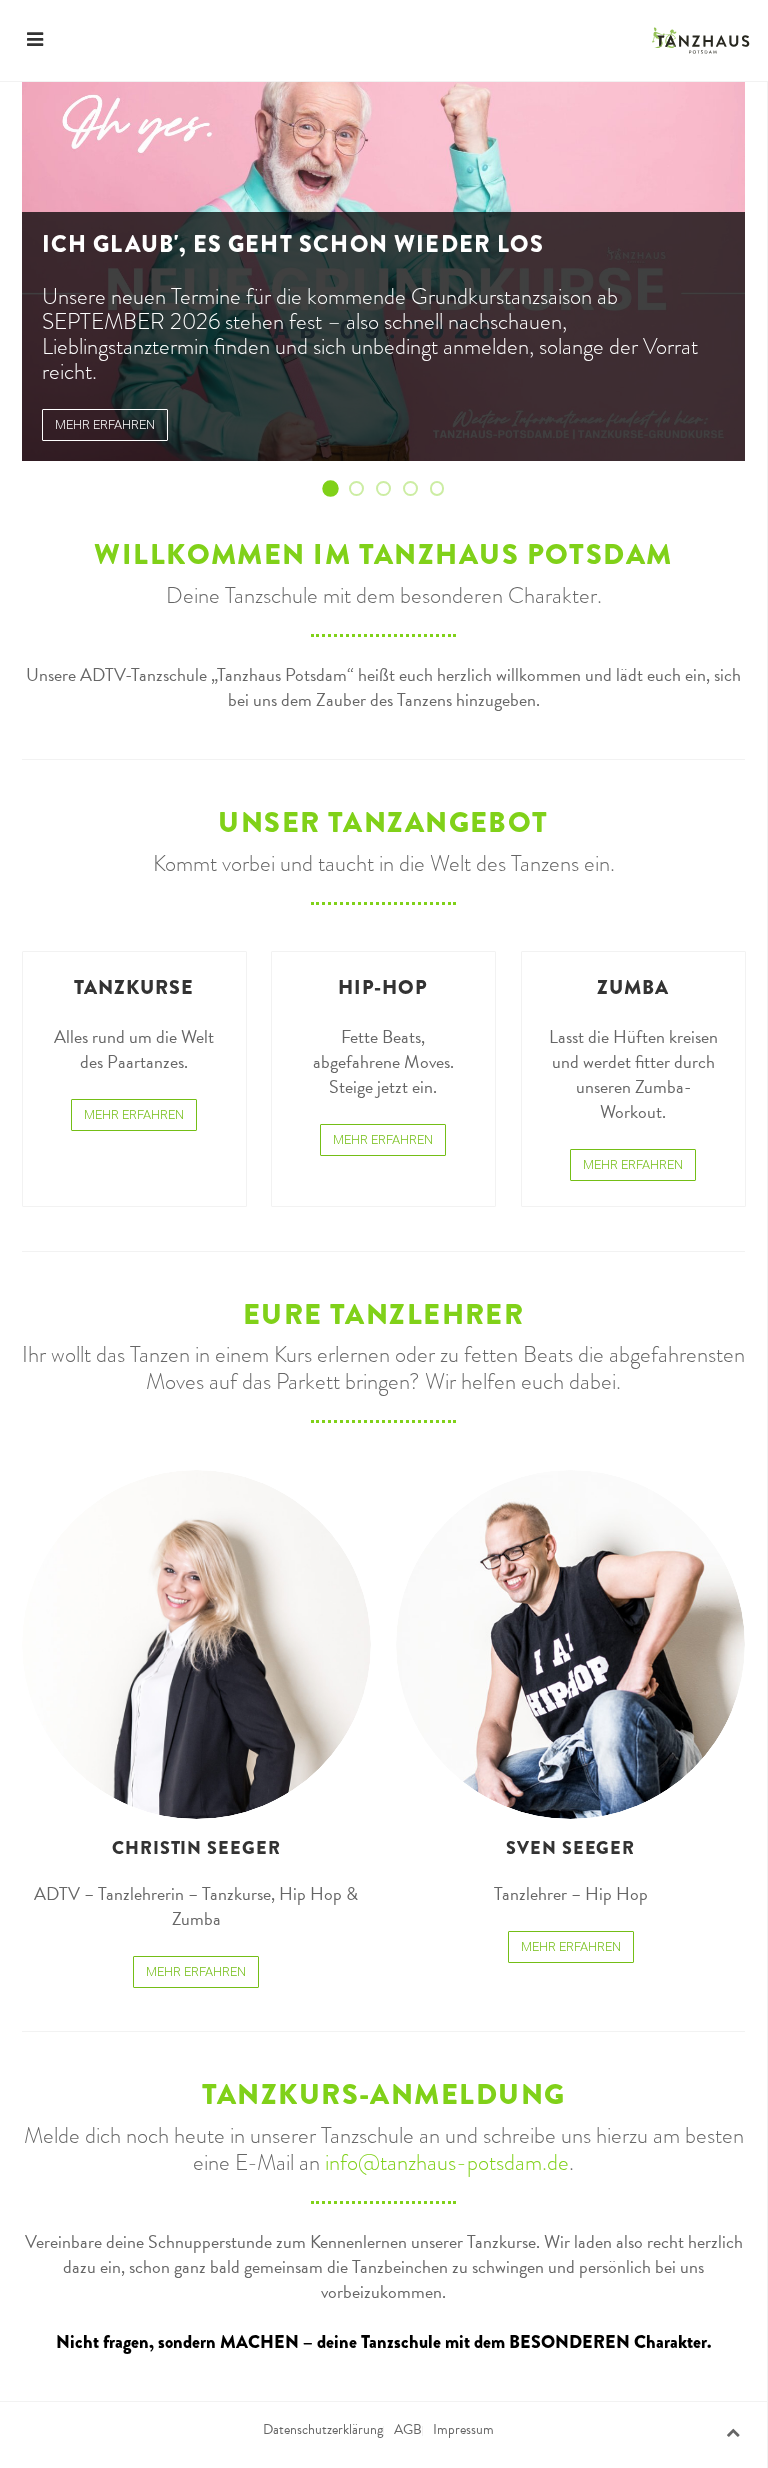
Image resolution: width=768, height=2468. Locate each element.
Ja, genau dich (443, 489)
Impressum (463, 2430)
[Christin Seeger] (196, 1644)
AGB (408, 2430)
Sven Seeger (570, 1848)
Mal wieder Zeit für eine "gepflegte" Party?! (417, 489)
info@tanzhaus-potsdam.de (447, 2162)
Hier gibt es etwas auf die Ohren (390, 489)
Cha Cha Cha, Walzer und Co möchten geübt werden (364, 489)
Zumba (633, 987)
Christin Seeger (196, 1848)
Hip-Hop (384, 987)
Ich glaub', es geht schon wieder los (336, 489)
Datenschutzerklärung (323, 2430)
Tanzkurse (134, 987)
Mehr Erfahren (134, 1114)
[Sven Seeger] (570, 1644)
